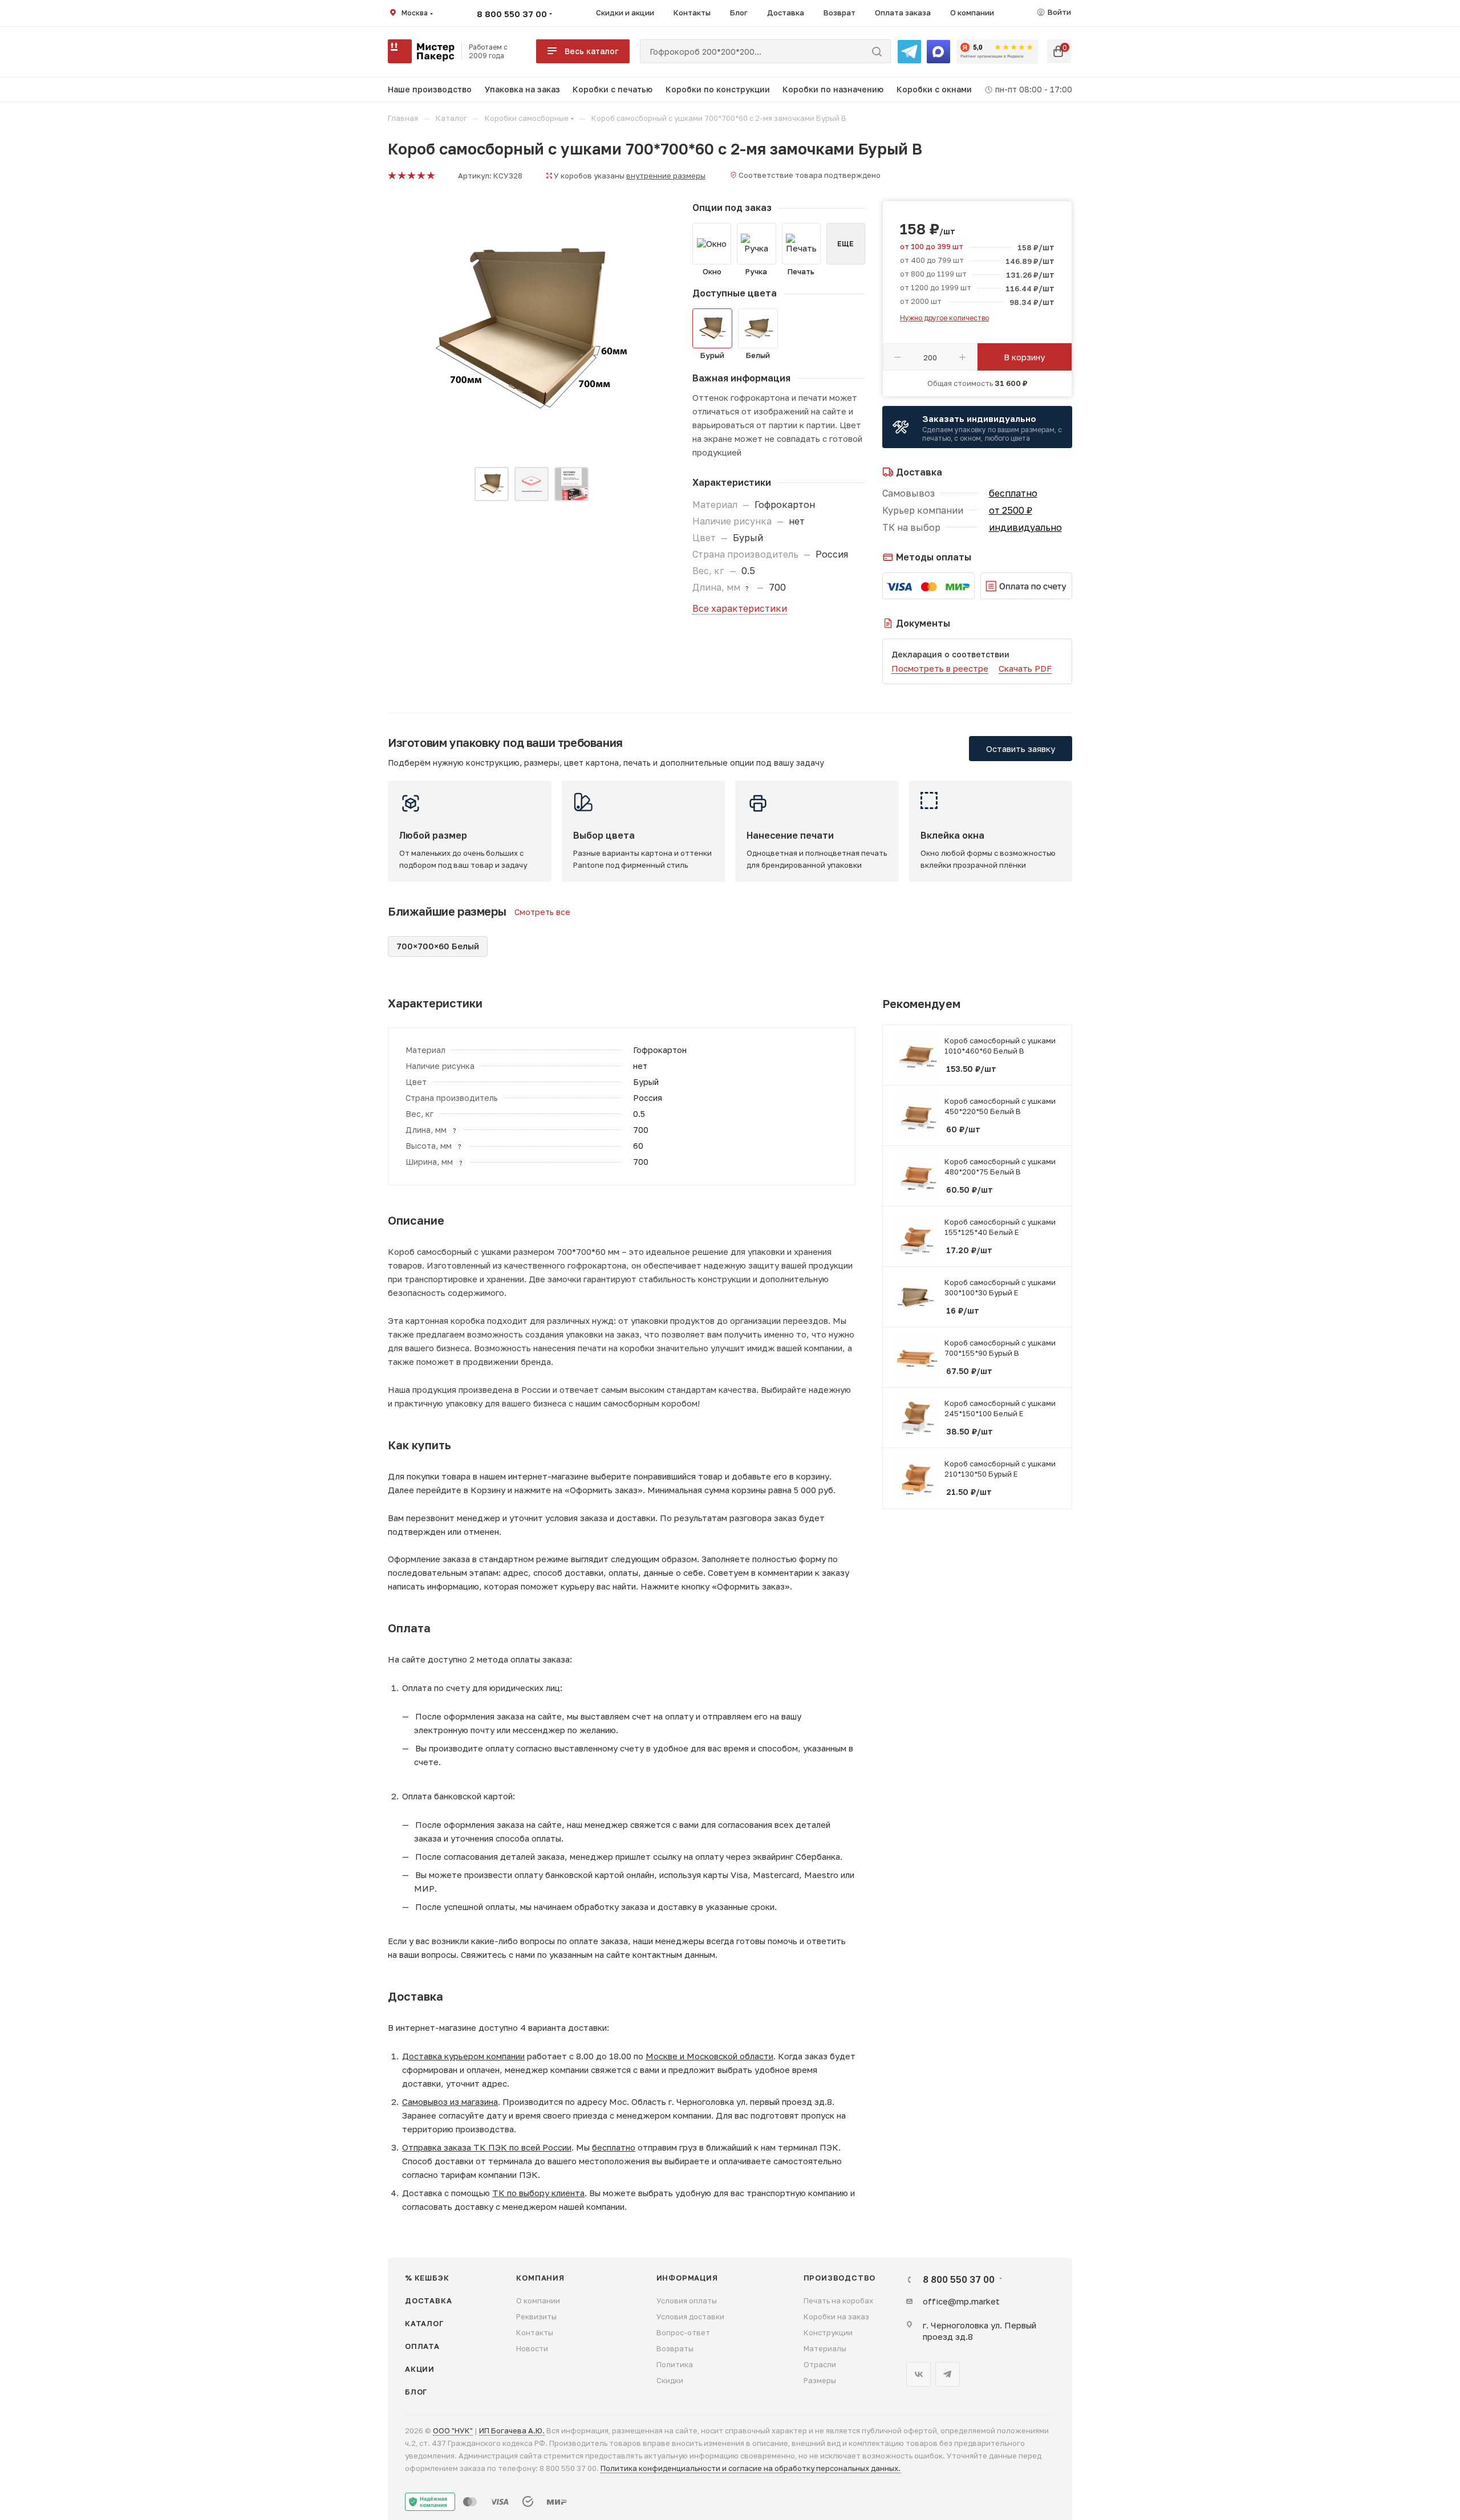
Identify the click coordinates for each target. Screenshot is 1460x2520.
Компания (540, 2278)
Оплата (422, 2346)
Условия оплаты (687, 2300)
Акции (420, 2369)
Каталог (425, 2323)
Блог (416, 2392)
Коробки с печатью (613, 89)
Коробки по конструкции (718, 89)
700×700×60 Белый (438, 946)
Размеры (820, 2380)
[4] (421, 176)
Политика (675, 2364)
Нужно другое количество (944, 318)
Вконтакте (918, 2374)
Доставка (428, 2300)
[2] (401, 176)
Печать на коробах (838, 2300)
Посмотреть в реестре (940, 668)
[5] (430, 176)
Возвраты (675, 2348)
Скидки (670, 2380)
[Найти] (877, 51)
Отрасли (820, 2364)
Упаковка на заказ (522, 89)
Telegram (948, 2374)
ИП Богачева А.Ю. (512, 2430)
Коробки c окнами (934, 89)
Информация (687, 2278)
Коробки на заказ (836, 2316)
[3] (411, 176)
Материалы (825, 2348)
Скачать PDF (1025, 668)
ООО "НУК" (453, 2430)
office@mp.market (961, 2301)
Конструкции (828, 2332)
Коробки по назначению (833, 89)
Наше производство (430, 89)
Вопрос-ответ (683, 2332)
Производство (840, 2278)
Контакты (535, 2332)
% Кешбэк (427, 2278)
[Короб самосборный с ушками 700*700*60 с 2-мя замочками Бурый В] (532, 329)
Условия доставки (690, 2316)
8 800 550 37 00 (512, 14)
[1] (392, 176)
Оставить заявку (1021, 749)
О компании (538, 2300)
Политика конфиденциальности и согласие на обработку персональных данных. (751, 2468)
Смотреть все (542, 912)
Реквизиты (536, 2316)
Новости (532, 2348)
